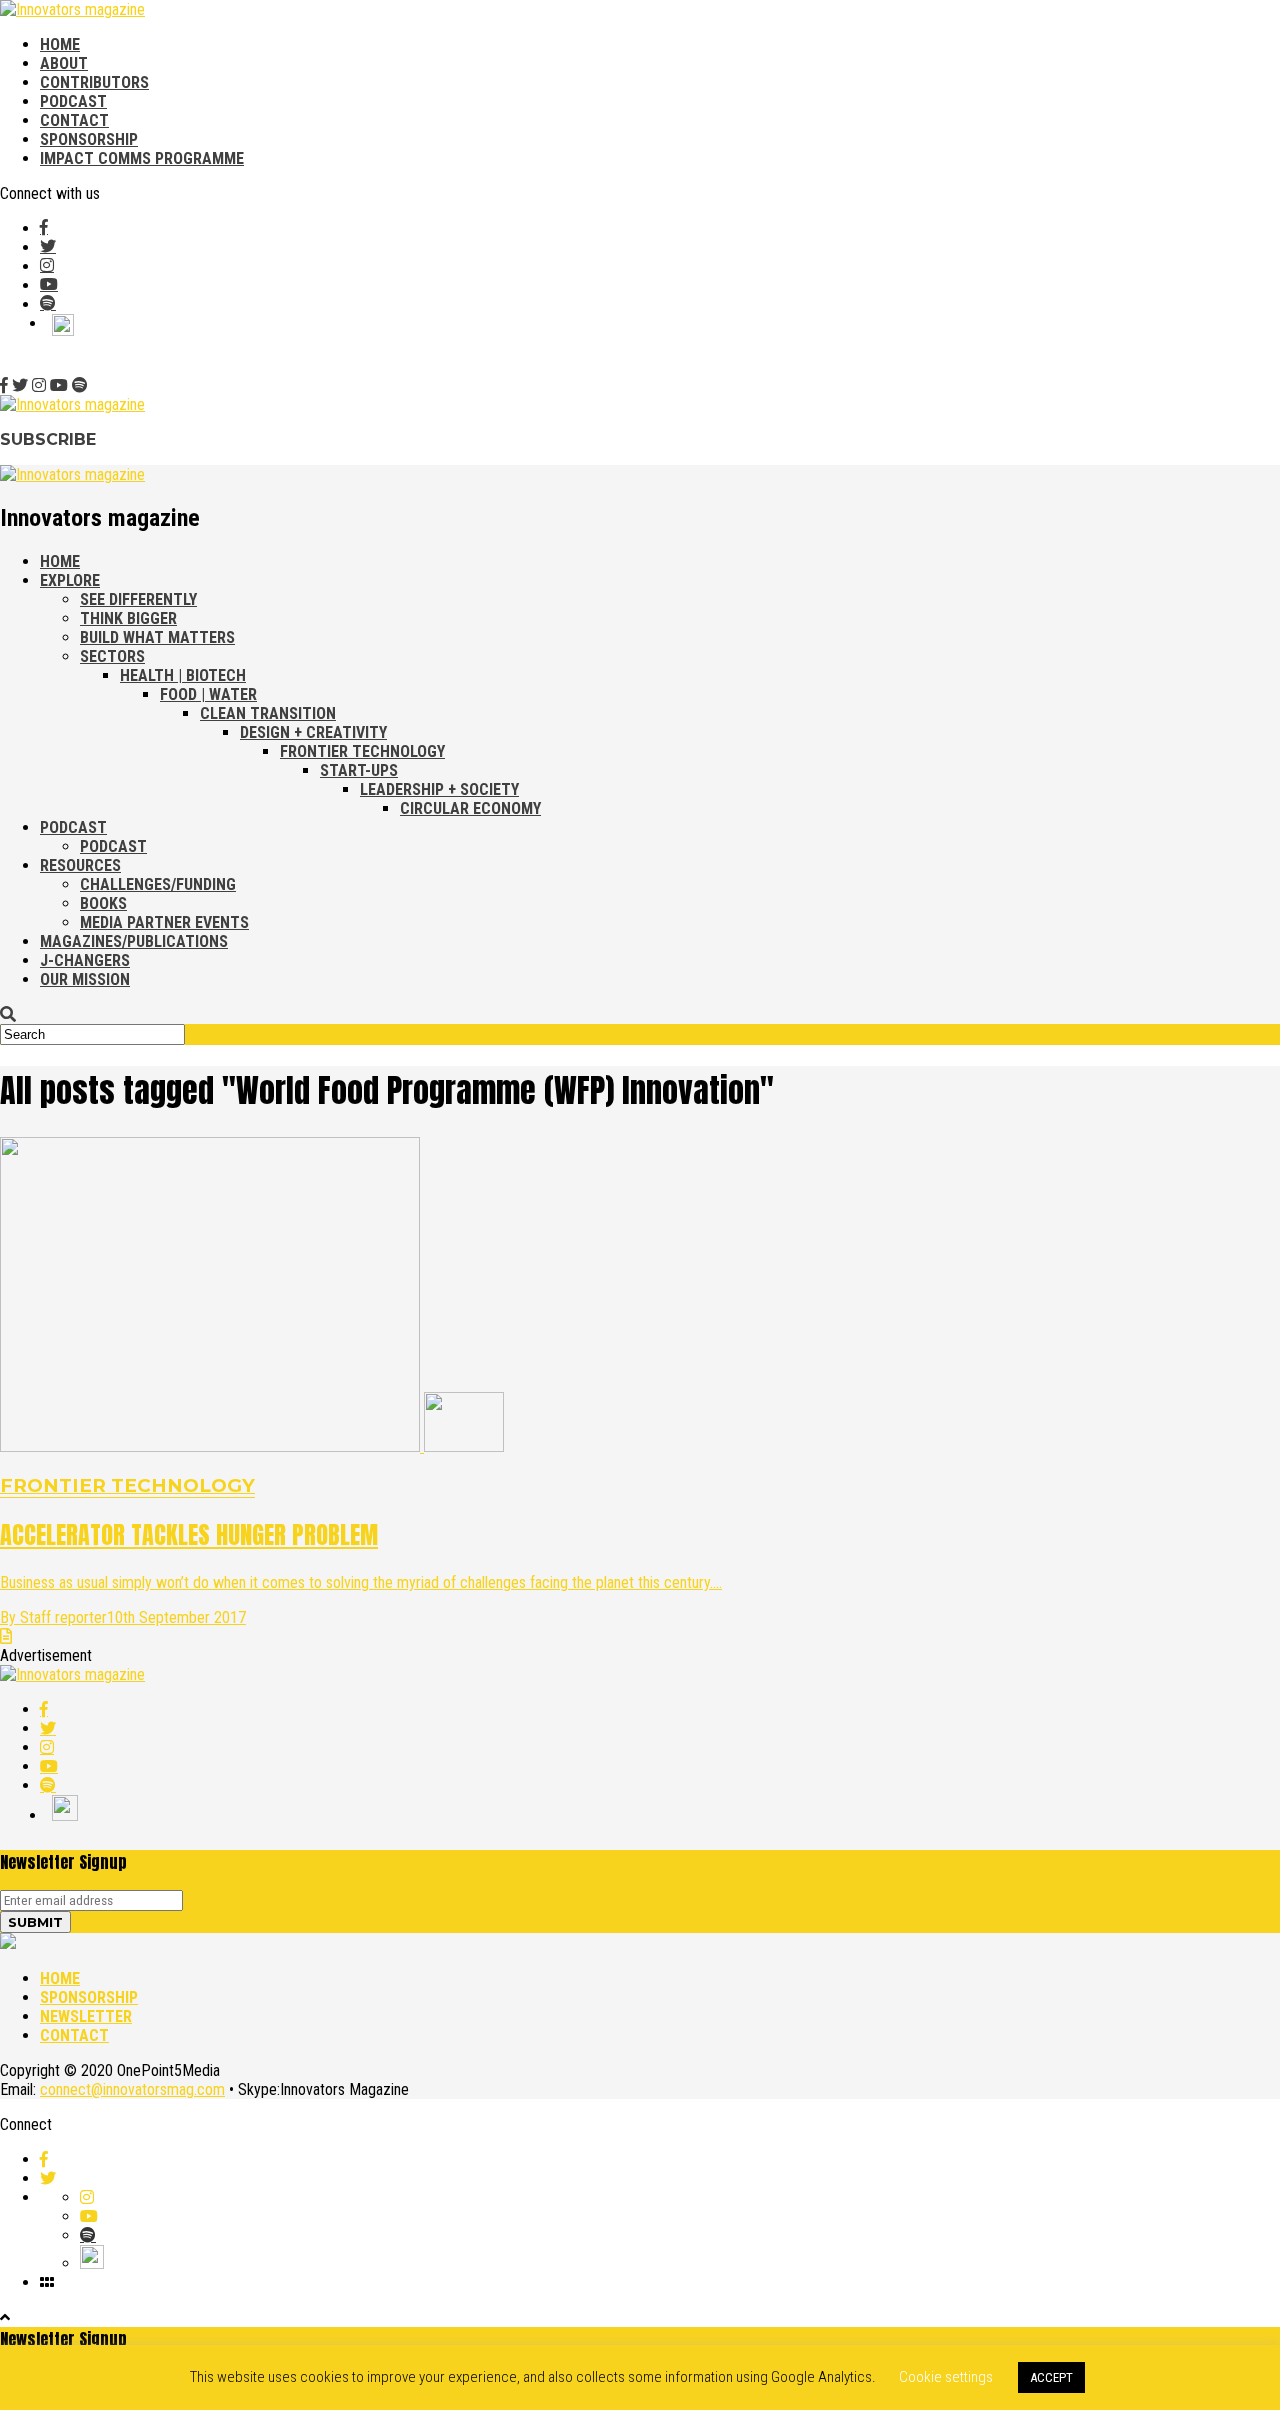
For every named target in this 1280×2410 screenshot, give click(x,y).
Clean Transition (268, 713)
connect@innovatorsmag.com (132, 2089)
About (64, 63)
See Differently (138, 599)
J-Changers (85, 960)
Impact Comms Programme (142, 158)
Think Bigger (128, 618)
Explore (70, 580)
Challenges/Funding (158, 884)
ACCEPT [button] (1051, 2377)
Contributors (94, 82)
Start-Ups (359, 770)
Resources (80, 865)
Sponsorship (89, 139)
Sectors (112, 656)
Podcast (73, 101)
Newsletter (86, 2016)
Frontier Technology (362, 751)
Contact (74, 120)
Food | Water (208, 694)
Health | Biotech (183, 675)
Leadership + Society (439, 789)
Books (103, 903)
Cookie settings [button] (946, 2377)
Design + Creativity (313, 732)
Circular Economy (470, 808)
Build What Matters (157, 637)
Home (60, 44)
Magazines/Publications (134, 941)
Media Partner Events (164, 922)
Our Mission (85, 979)
